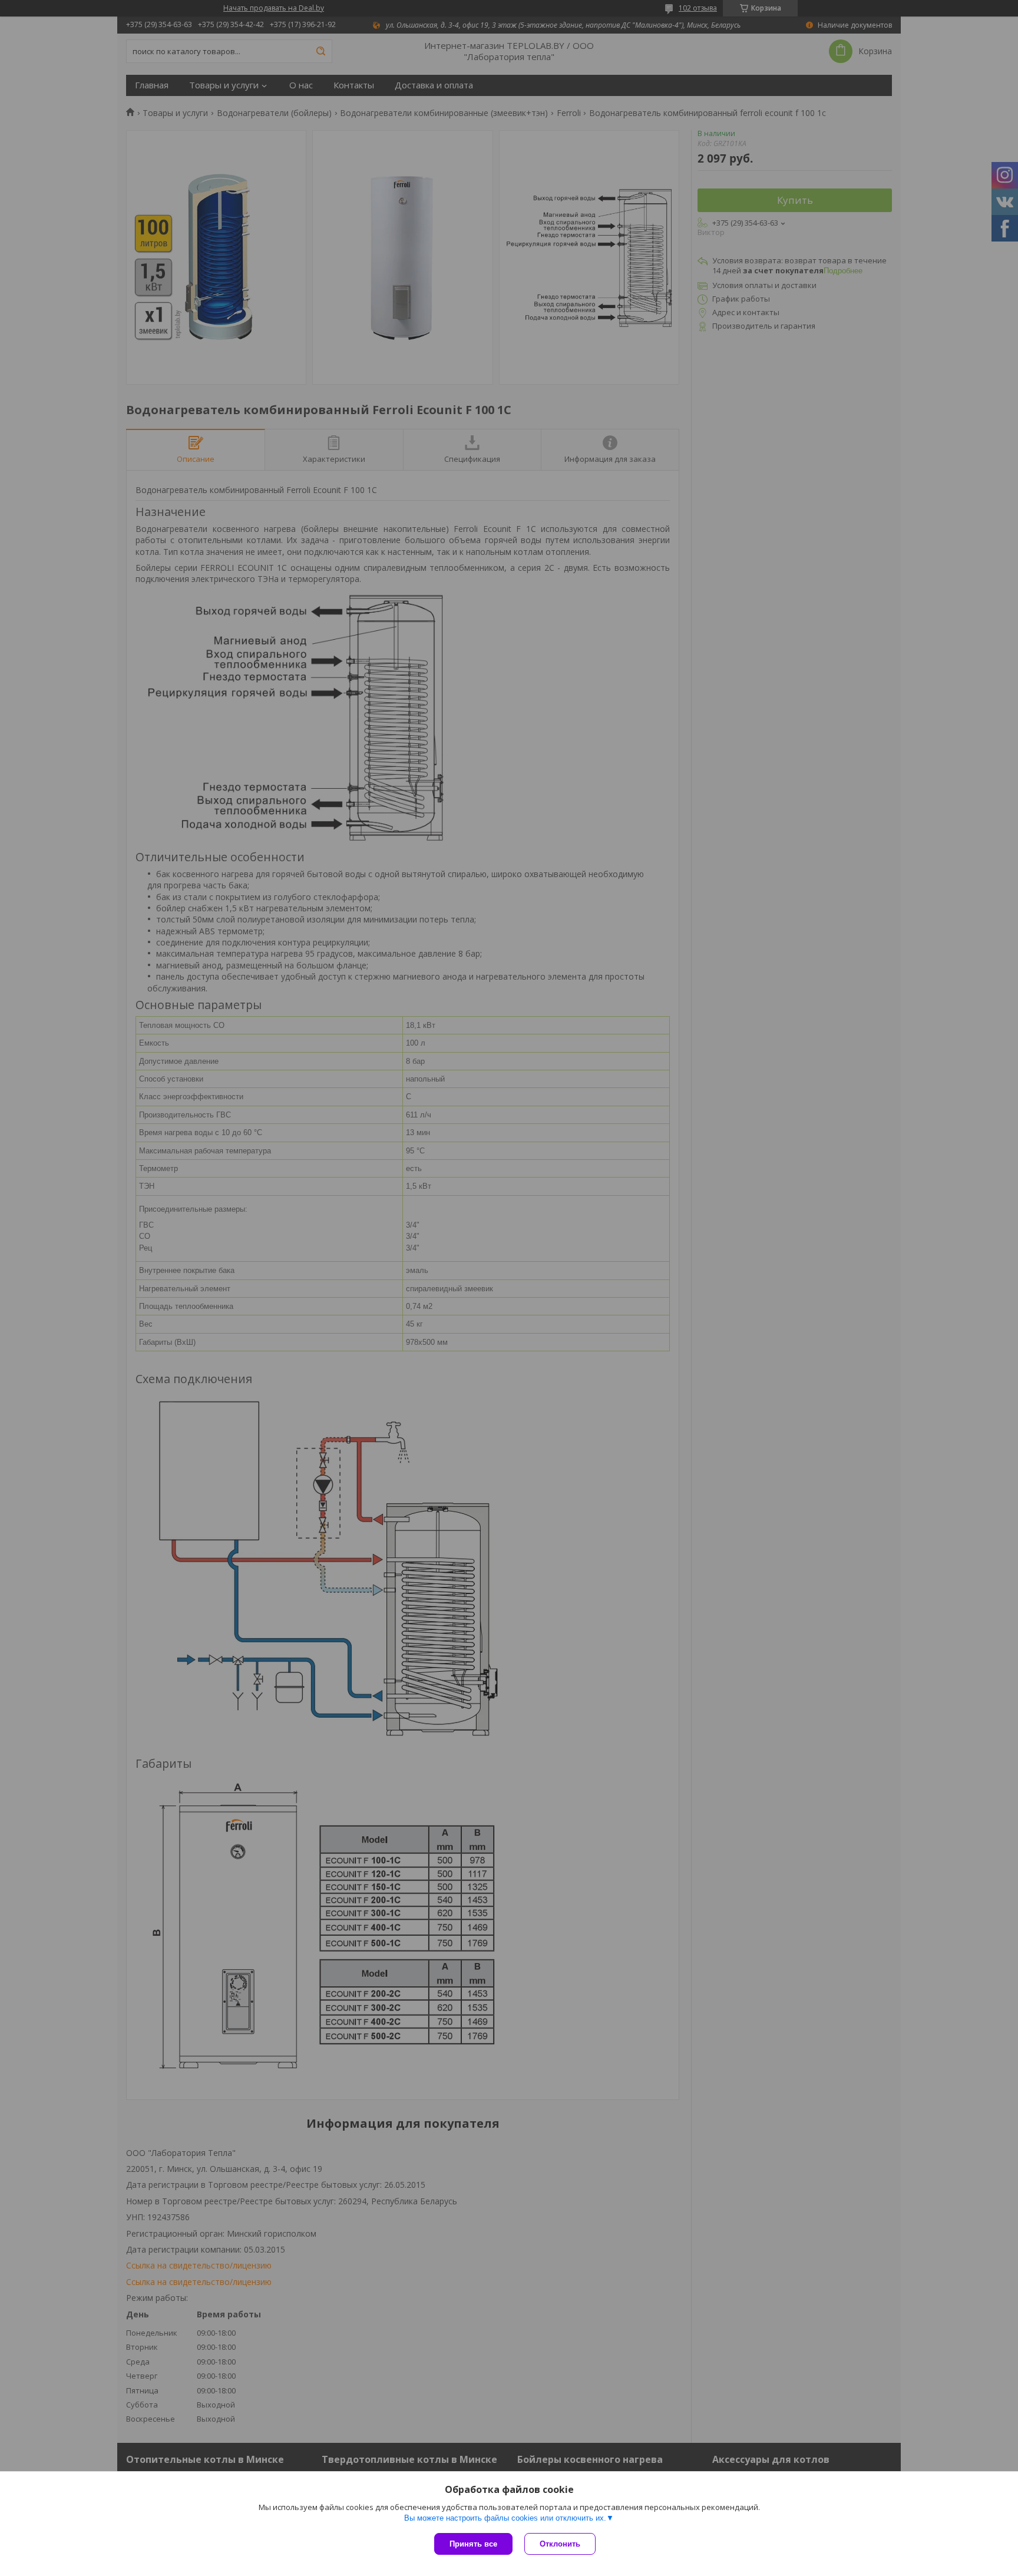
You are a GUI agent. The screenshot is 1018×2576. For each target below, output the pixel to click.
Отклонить (560, 2544)
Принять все (473, 2544)
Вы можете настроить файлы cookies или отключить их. (505, 2518)
